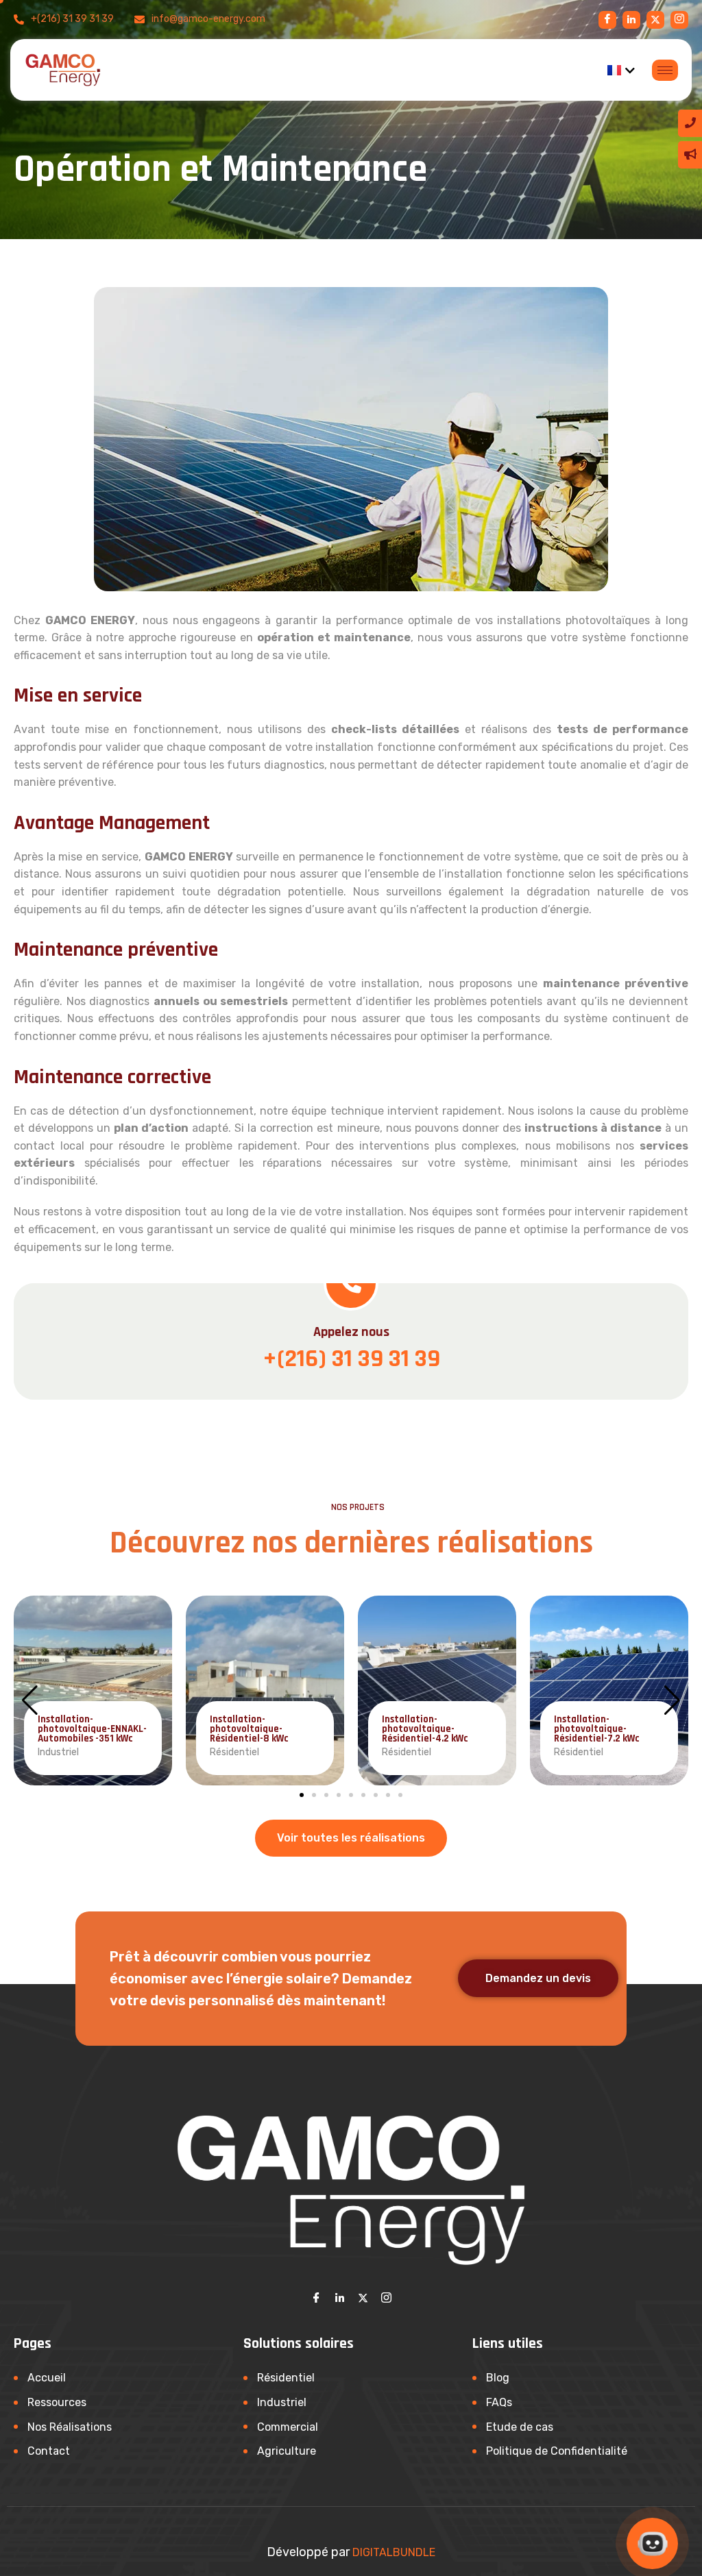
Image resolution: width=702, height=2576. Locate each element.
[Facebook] (607, 20)
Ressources (57, 2402)
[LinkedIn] (339, 2298)
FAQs (499, 2402)
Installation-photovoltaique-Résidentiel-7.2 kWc (597, 1729)
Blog (498, 2378)
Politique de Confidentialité (557, 2451)
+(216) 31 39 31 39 (351, 1359)
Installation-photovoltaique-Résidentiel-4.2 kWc (425, 1729)
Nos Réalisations (70, 2427)
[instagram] (655, 20)
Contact (49, 2451)
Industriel (282, 2402)
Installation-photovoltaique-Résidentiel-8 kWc (249, 1729)
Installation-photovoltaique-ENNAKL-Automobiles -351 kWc (92, 1729)
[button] (302, 1795)
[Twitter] (363, 2298)
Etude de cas (520, 2427)
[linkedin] (631, 20)
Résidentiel (286, 2378)
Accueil (47, 2378)
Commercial (288, 2427)
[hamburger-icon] (665, 70)
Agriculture (287, 2451)
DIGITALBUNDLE (394, 2552)
